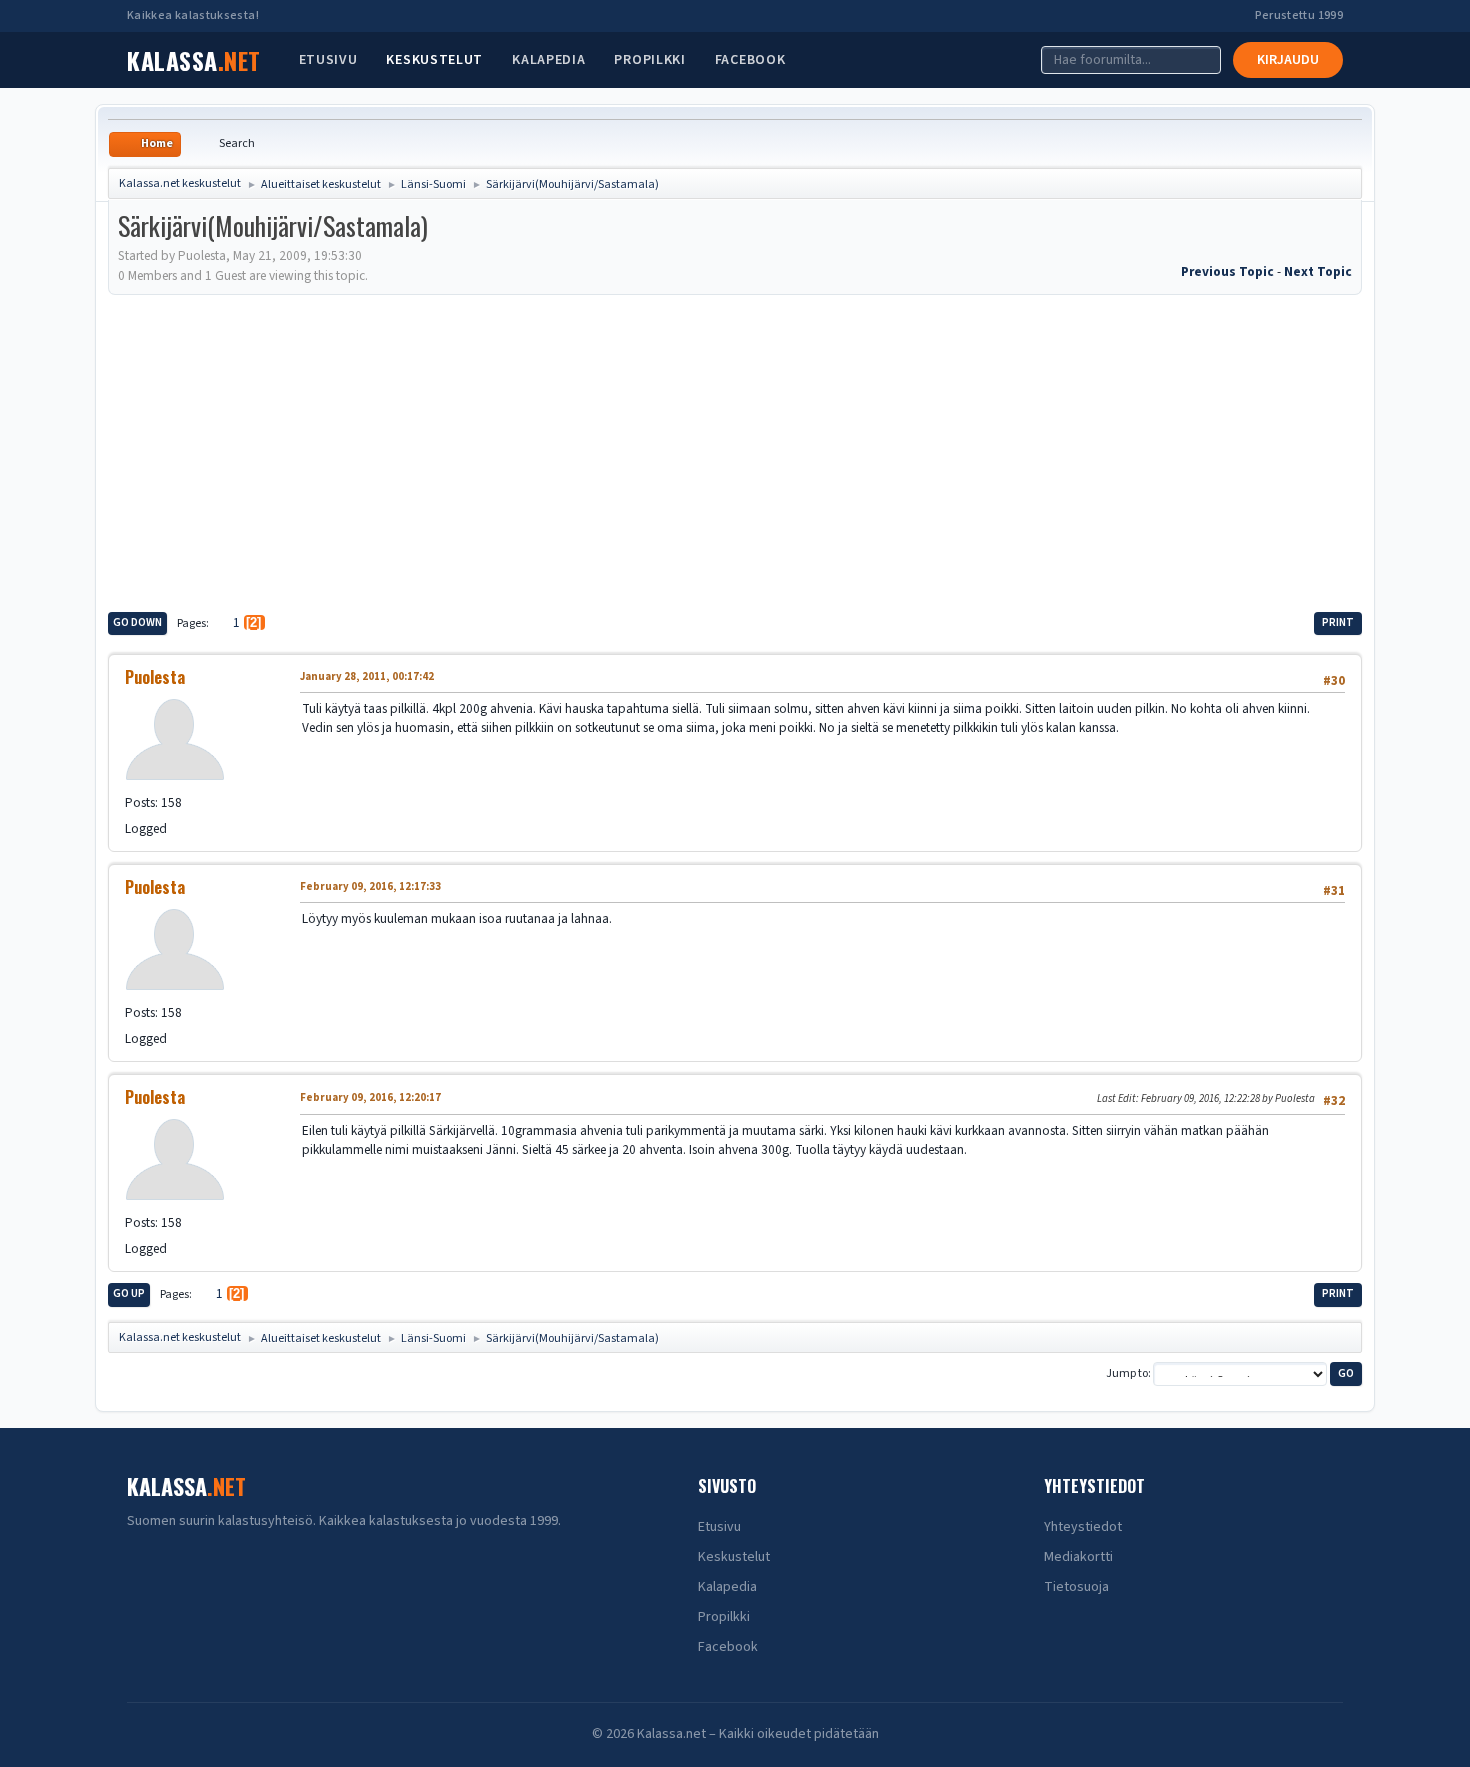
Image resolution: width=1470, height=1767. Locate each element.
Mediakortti (1078, 1557)
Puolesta (155, 677)
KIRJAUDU (1288, 60)
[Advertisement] (735, 450)
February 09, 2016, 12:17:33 (370, 886)
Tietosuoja (1076, 1587)
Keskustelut (434, 60)
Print (1338, 622)
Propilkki (649, 60)
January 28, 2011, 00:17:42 (367, 676)
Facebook (750, 60)
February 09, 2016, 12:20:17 (370, 1097)
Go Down (137, 622)
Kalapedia (548, 60)
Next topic (1318, 271)
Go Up (129, 1293)
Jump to (1127, 1373)
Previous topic (1227, 271)
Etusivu (328, 60)
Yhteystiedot (1083, 1527)
